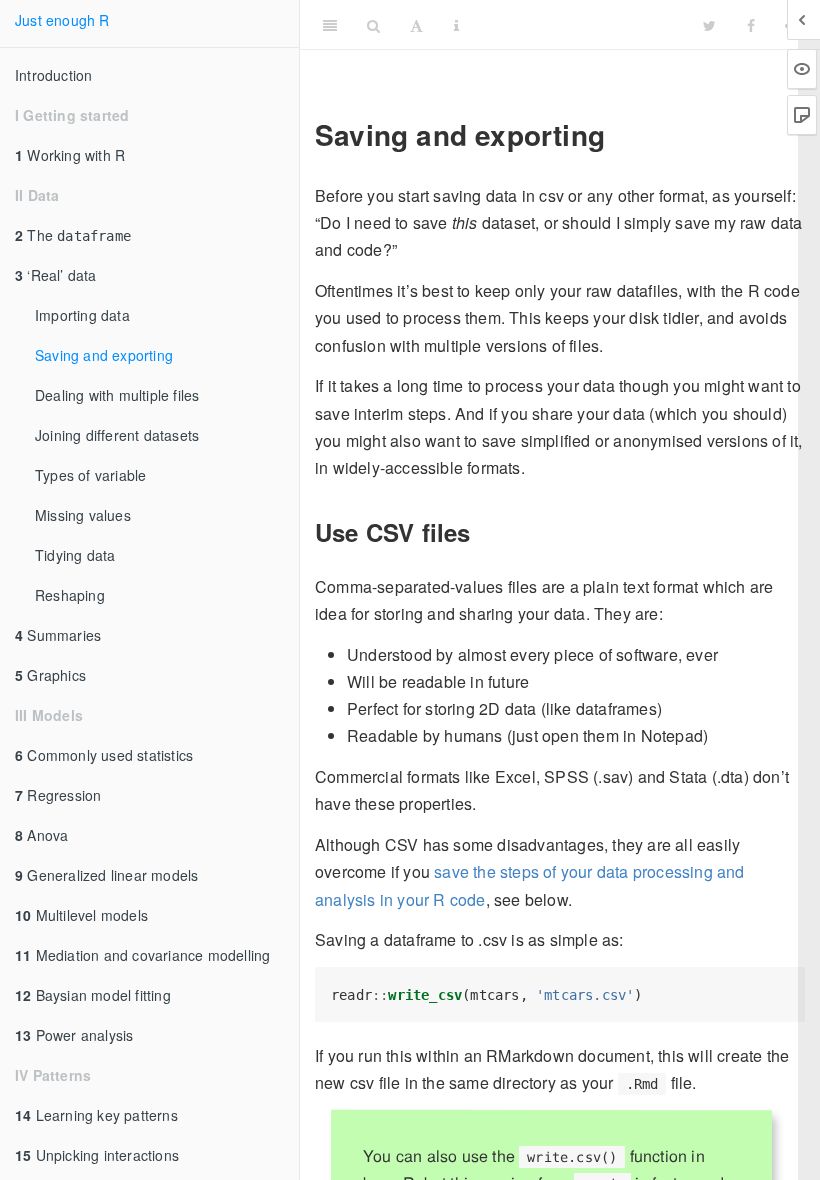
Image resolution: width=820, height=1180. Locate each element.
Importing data (82, 315)
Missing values (83, 515)
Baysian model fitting (93, 995)
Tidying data (75, 555)
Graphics (50, 675)
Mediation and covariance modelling (142, 955)
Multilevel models (81, 915)
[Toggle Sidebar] (330, 25)
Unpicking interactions (97, 1155)
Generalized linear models (106, 875)
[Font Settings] (416, 25)
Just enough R (62, 20)
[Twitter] (709, 25)
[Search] (373, 25)
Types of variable (90, 475)
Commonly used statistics (104, 755)
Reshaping (70, 595)
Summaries (58, 635)
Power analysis (74, 1035)
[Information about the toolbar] (456, 25)
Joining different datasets (117, 435)
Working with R (70, 155)
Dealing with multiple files (117, 395)
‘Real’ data (56, 275)
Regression (58, 795)
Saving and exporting (104, 355)
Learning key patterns (96, 1115)
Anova (41, 835)
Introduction (53, 75)
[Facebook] (751, 25)
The (73, 235)
